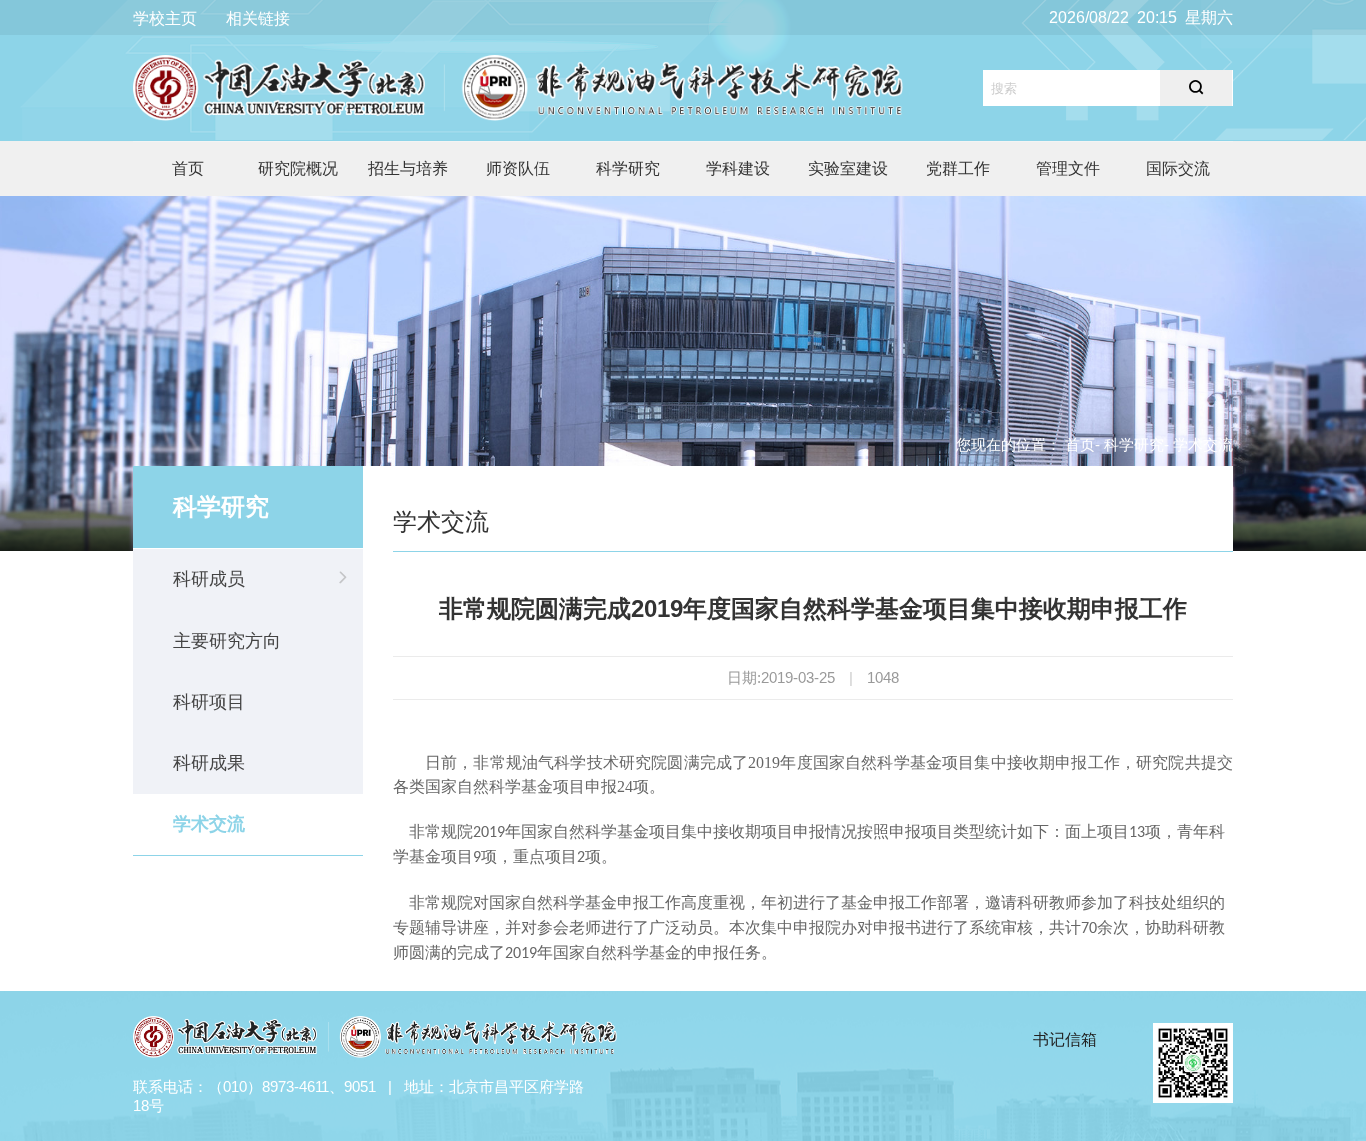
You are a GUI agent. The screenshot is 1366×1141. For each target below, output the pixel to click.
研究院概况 (298, 168)
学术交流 (209, 824)
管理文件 (1068, 168)
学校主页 (165, 18)
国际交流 (1178, 168)
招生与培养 (408, 168)
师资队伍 (518, 168)
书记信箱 (1065, 1039)
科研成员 (209, 579)
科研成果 (209, 763)
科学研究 (628, 168)
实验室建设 (848, 168)
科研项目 (209, 702)
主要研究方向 (227, 641)
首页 (188, 168)
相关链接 (258, 18)
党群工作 (958, 168)
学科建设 (738, 168)
